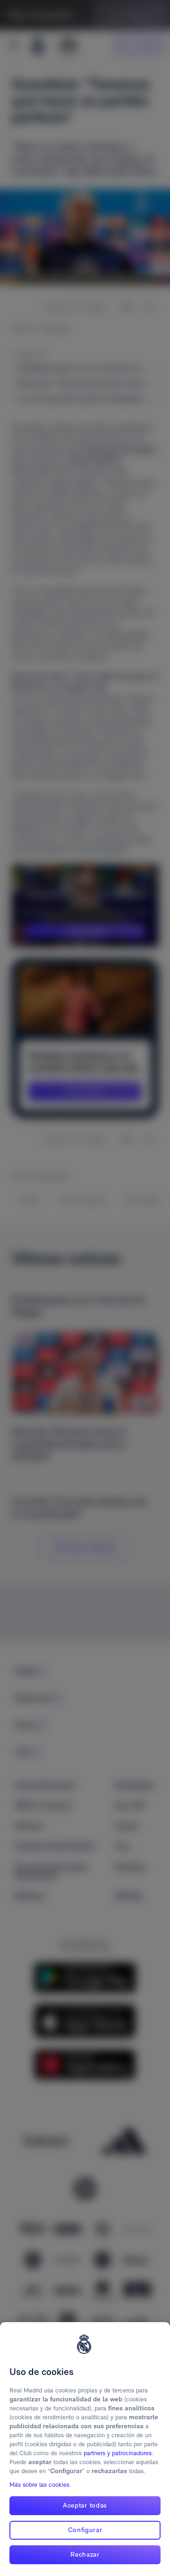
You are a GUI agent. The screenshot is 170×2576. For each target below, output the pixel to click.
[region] (85, 2449)
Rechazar (85, 2554)
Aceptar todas (85, 2505)
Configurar (85, 2530)
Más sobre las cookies (39, 2485)
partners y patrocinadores (118, 2453)
